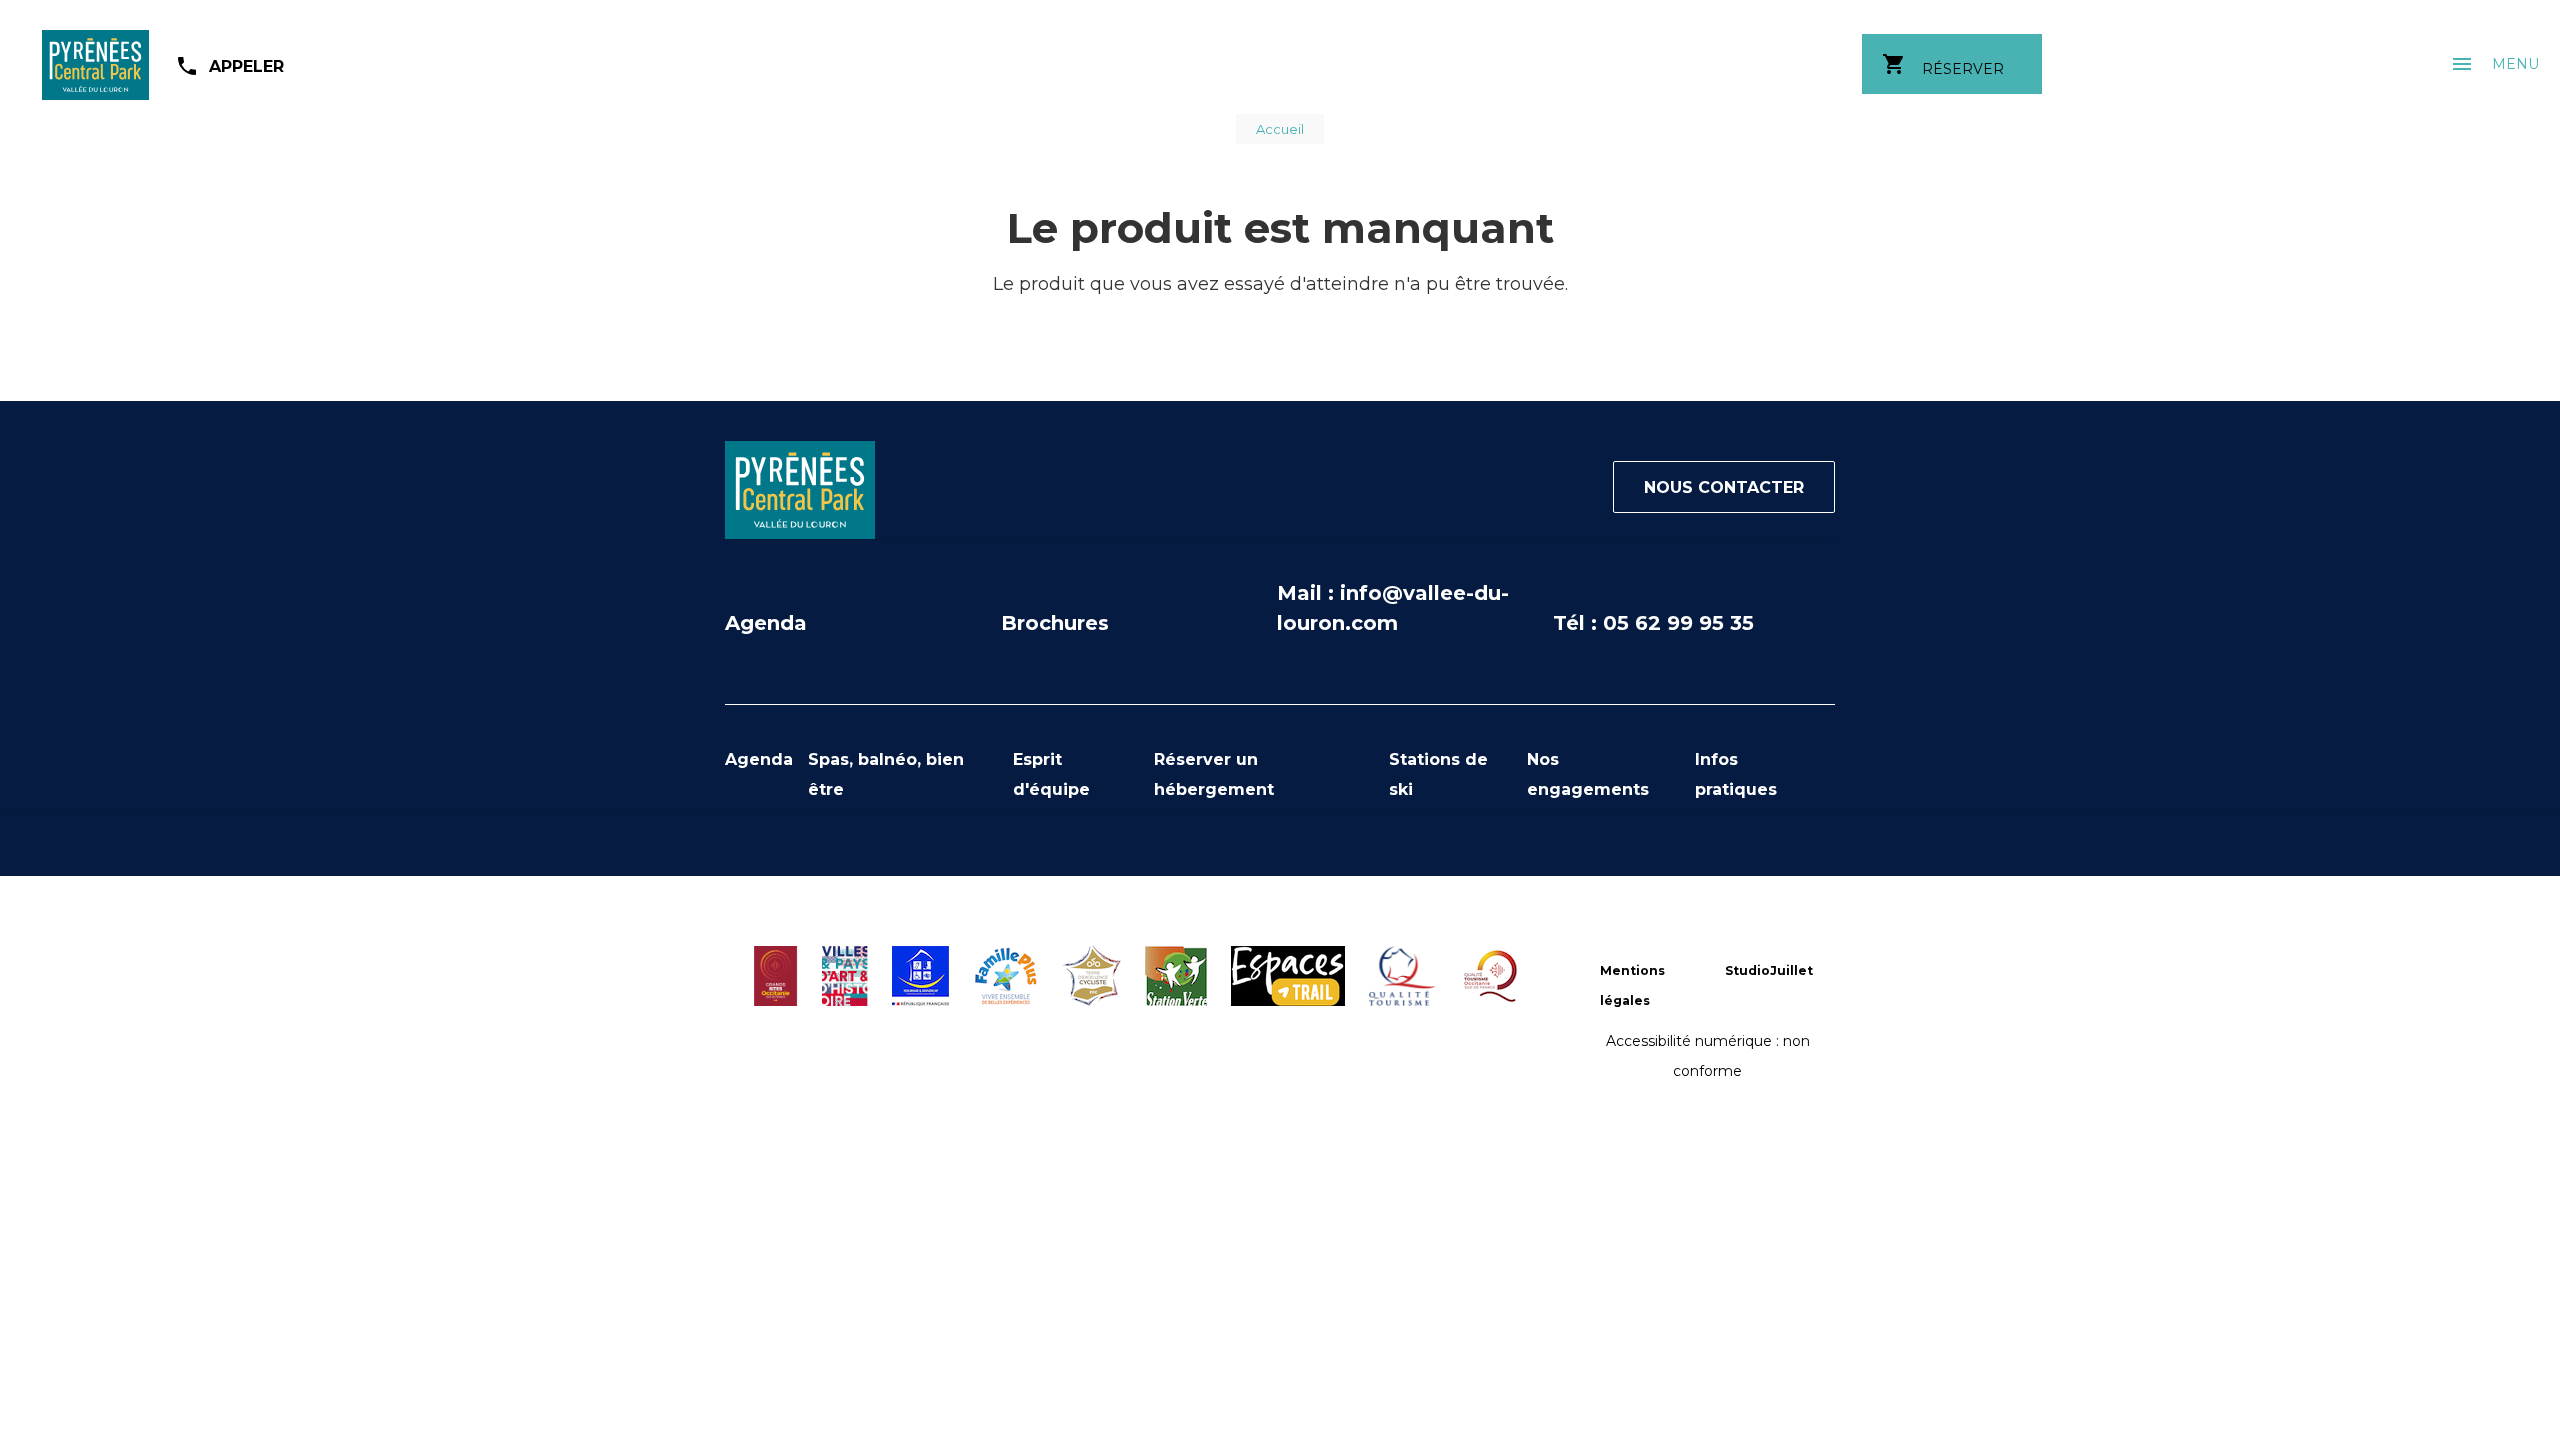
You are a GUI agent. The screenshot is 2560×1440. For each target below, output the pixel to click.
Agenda (766, 623)
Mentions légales (1632, 985)
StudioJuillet (1769, 970)
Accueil (1280, 129)
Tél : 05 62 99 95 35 (1653, 623)
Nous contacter (1724, 487)
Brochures (1055, 623)
